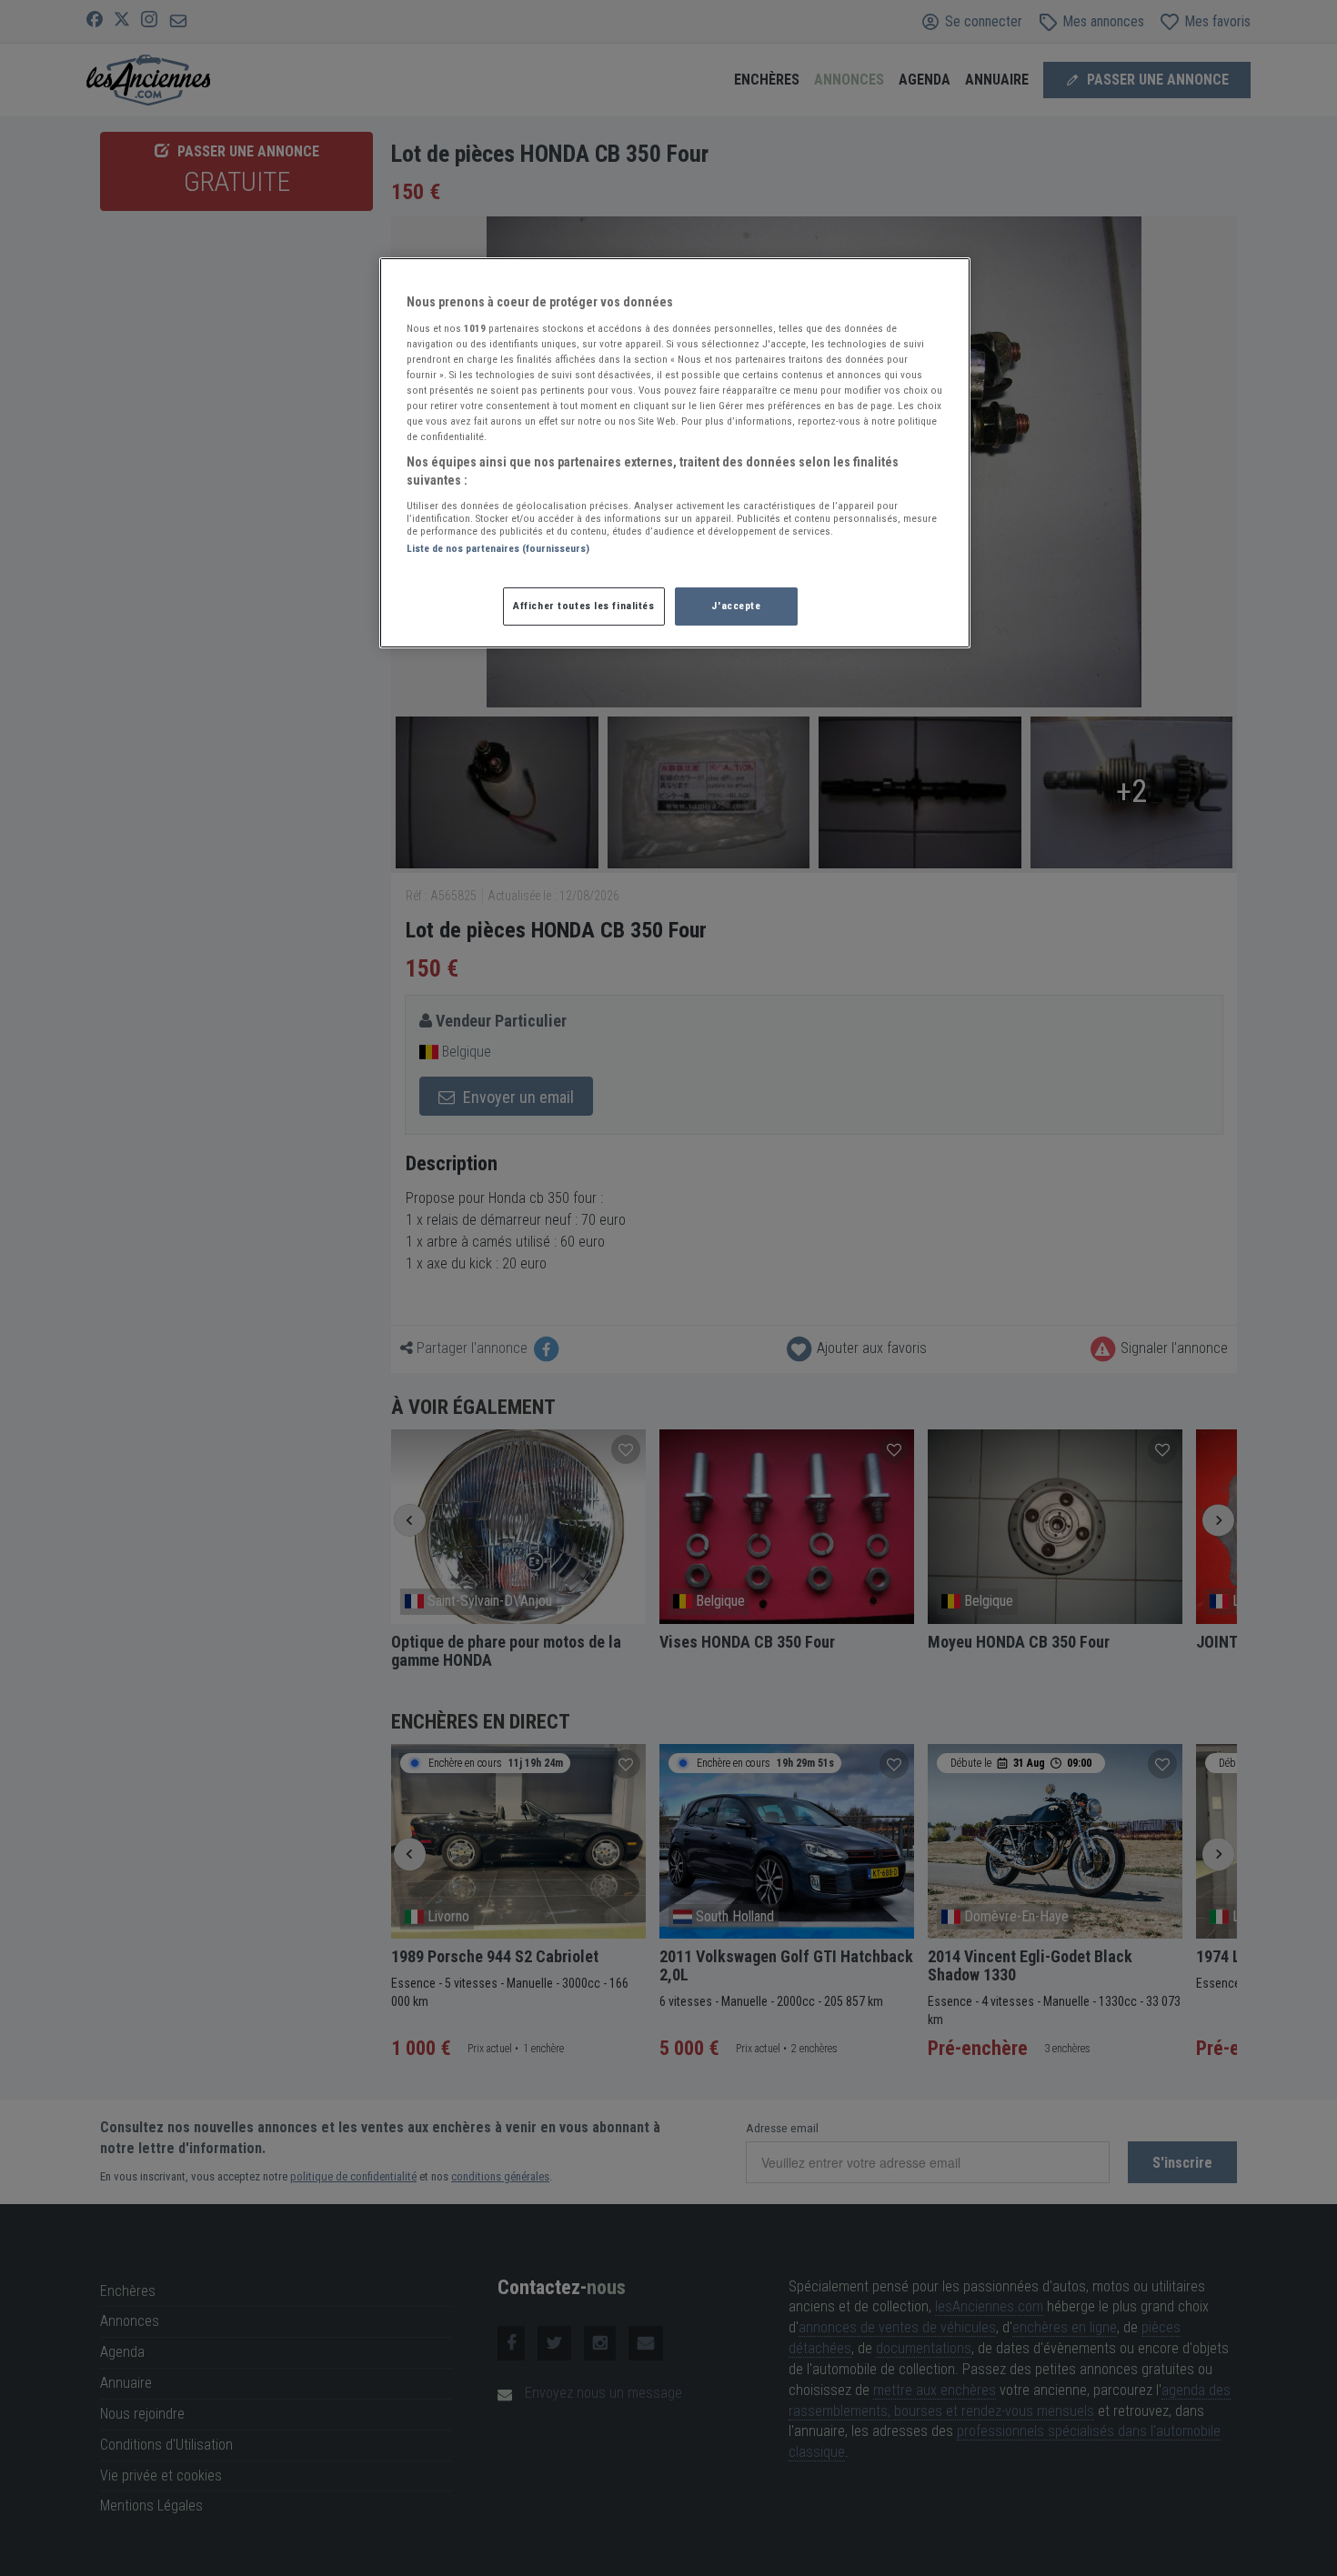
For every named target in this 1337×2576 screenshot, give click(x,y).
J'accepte (736, 606)
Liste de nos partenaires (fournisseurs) (498, 548)
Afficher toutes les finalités (584, 606)
